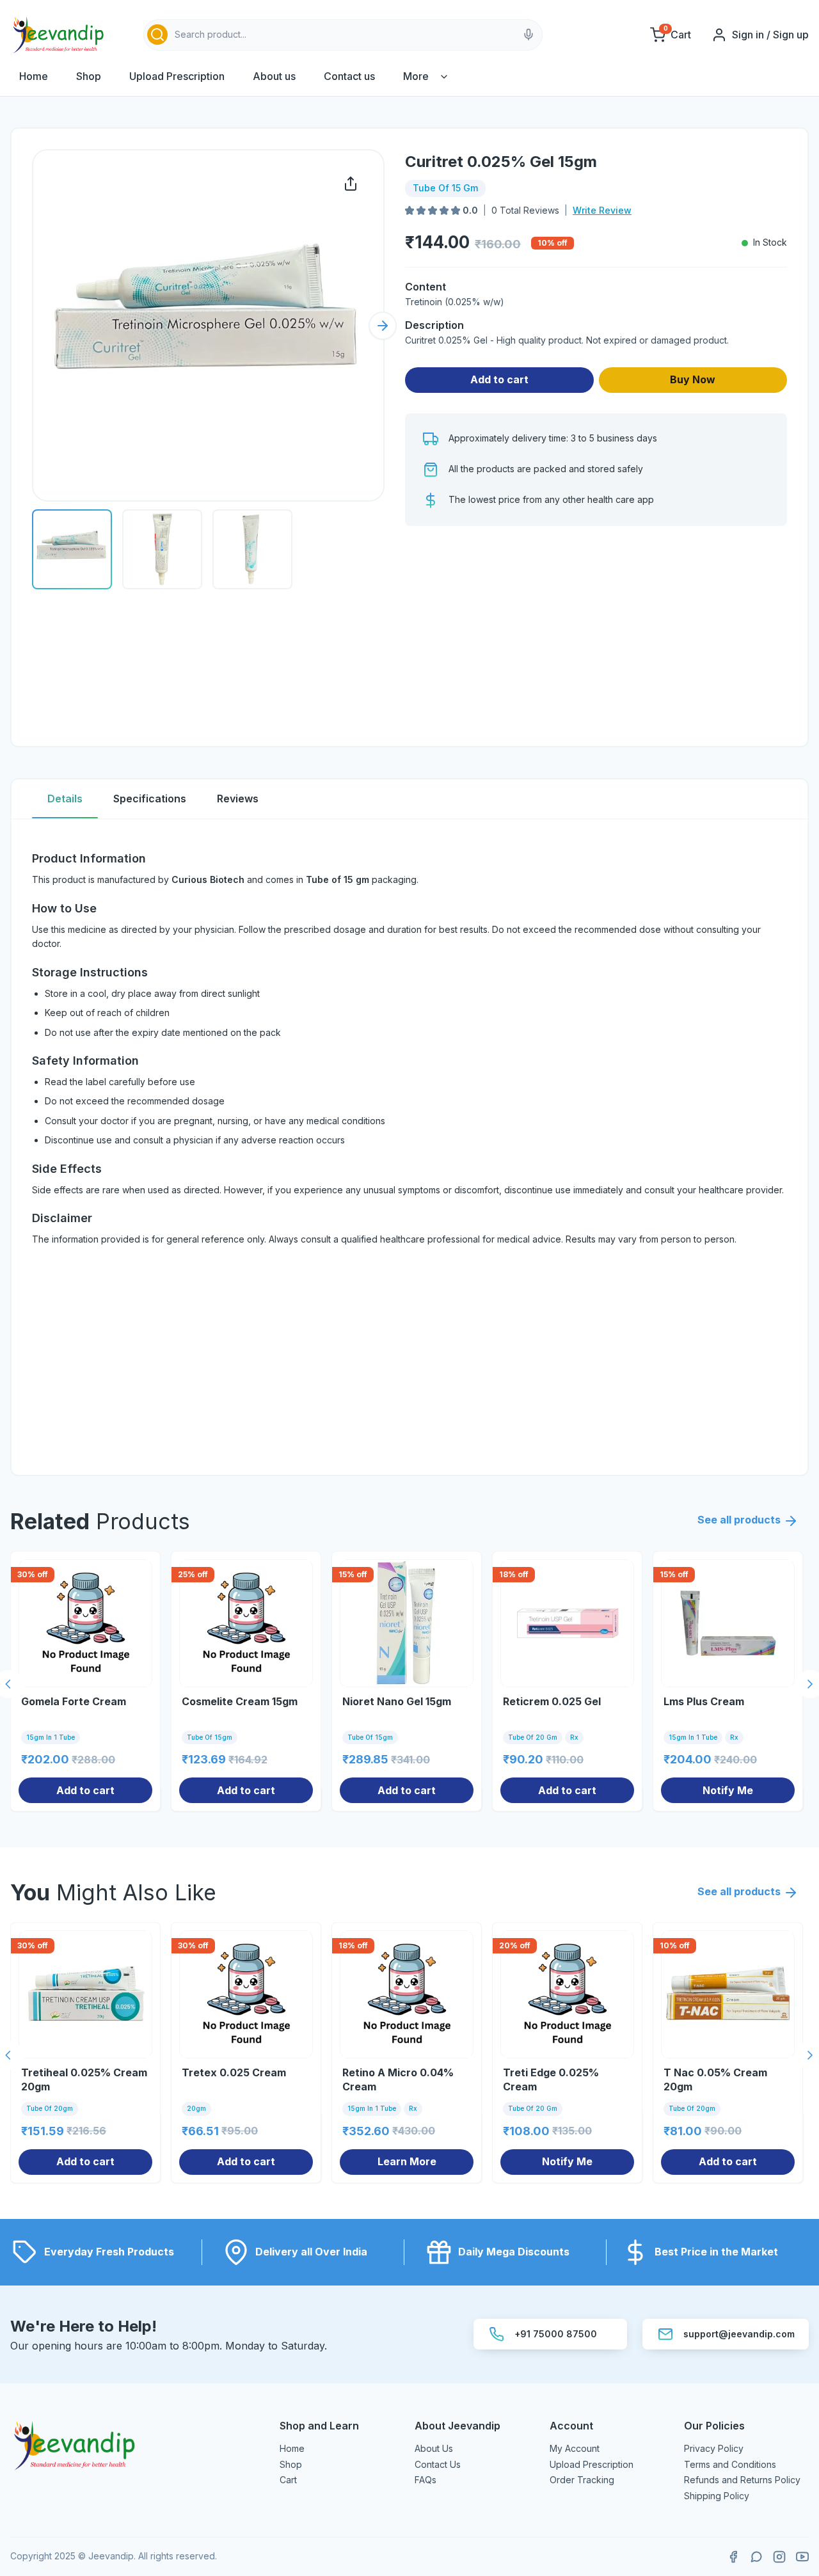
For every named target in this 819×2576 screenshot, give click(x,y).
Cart (288, 2480)
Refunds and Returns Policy (742, 2480)
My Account (575, 2448)
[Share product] (351, 184)
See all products (739, 1520)
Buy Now (693, 379)
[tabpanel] (409, 1147)
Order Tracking (582, 2480)
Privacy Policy (714, 2448)
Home (34, 76)
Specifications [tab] (150, 799)
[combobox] (343, 35)
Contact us (349, 76)
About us (274, 76)
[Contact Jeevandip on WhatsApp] (756, 2557)
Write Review (602, 210)
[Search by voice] (529, 35)
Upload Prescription (177, 76)
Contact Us (438, 2464)
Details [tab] (65, 799)
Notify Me (728, 1790)
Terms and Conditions (730, 2464)
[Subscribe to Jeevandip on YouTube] (802, 2557)
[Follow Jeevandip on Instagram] (779, 2557)
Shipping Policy (717, 2496)
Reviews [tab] (238, 799)
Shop (89, 76)
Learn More (407, 2161)
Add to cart (499, 379)
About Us (434, 2448)
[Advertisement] (596, 636)
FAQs (425, 2480)
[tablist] (409, 799)
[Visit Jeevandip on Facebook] (733, 2557)
